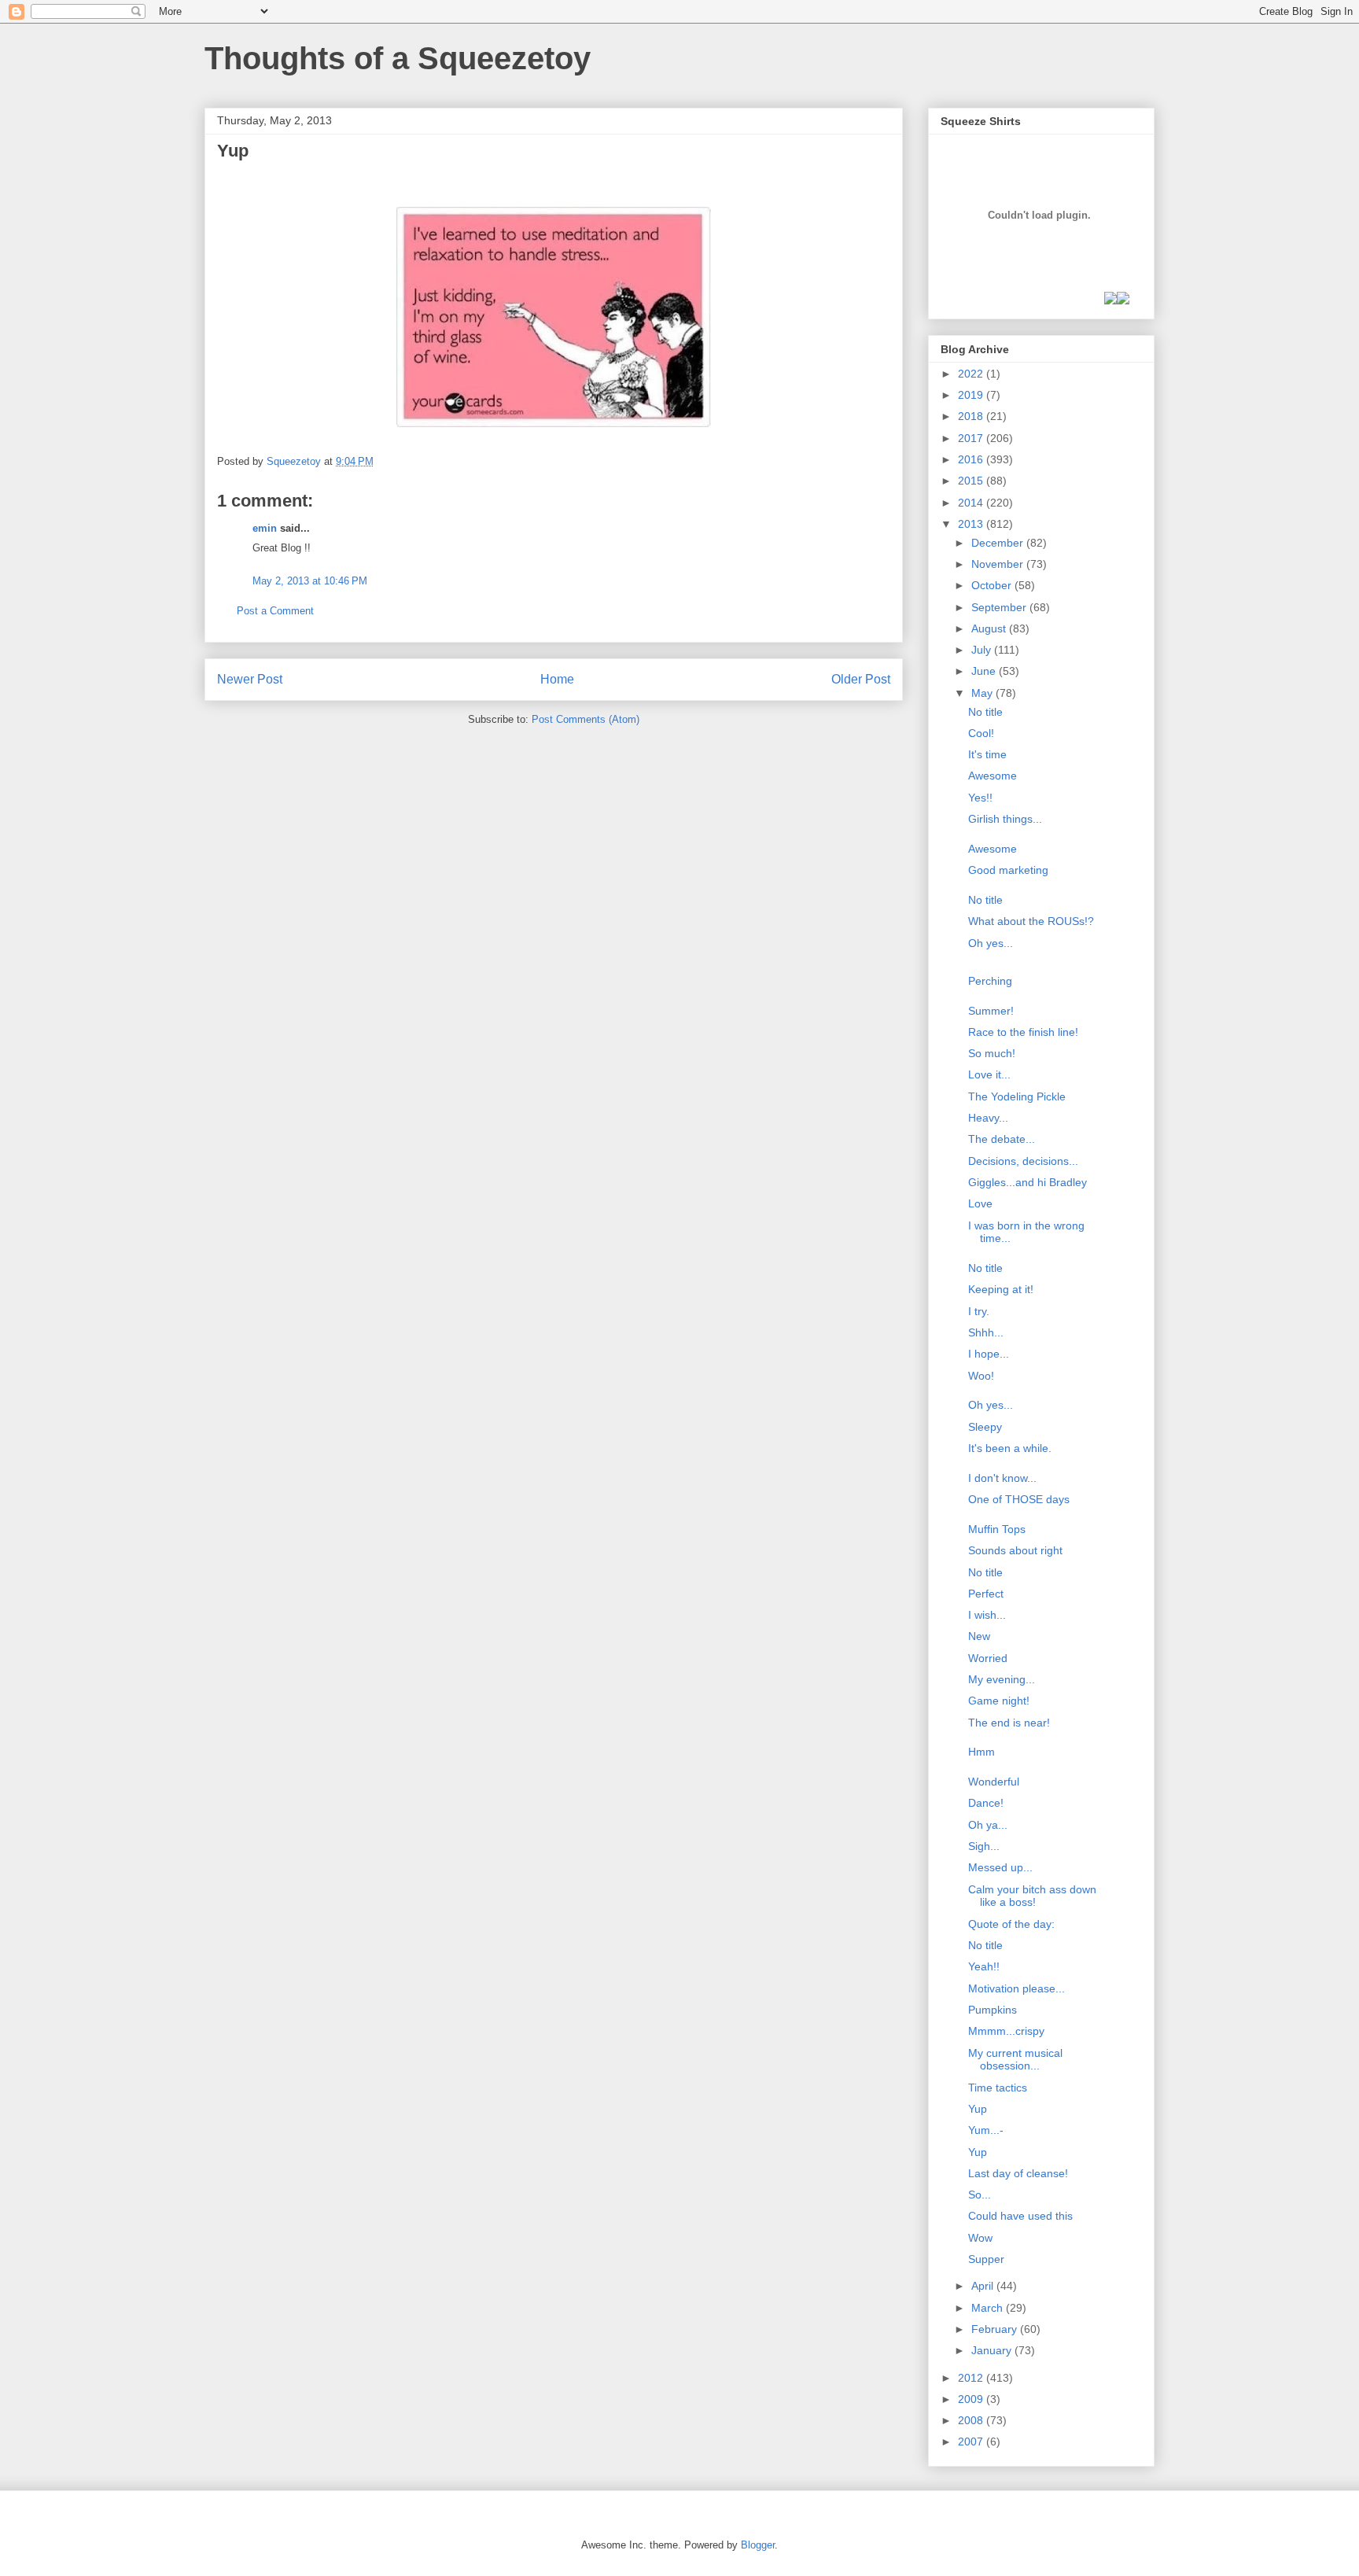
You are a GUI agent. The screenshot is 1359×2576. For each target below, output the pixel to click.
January (993, 2350)
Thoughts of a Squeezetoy (398, 58)
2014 (972, 503)
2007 (972, 2441)
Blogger (758, 2545)
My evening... (1002, 1679)
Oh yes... (991, 943)
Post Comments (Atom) (586, 719)
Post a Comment (275, 611)
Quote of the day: (1011, 1924)
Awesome (993, 776)
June (985, 671)
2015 (972, 481)
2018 (972, 416)
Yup (978, 2109)
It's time (987, 754)
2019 (972, 395)
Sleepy (985, 1427)
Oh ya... (988, 1825)
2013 (972, 524)
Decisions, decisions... (1023, 1161)
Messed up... (1000, 1867)
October (993, 585)
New (979, 1636)
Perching (990, 981)
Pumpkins (993, 2010)
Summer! (991, 1011)
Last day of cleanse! (1018, 2173)
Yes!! (980, 798)
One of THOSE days (1019, 1499)
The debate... (1002, 1139)
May (983, 693)
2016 (972, 459)
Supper (986, 2259)
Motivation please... (1016, 1988)
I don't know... (1002, 1478)
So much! (992, 1053)
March (989, 2308)
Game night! (999, 1701)
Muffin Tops (997, 1529)
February (996, 2329)
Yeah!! (984, 1966)
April (984, 2286)
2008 (972, 2420)
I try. (979, 1311)
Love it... (989, 1074)
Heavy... (988, 1118)
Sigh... (984, 1846)
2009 (972, 2399)
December (999, 543)
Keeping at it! (1001, 1289)
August (990, 628)
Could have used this (1020, 2216)
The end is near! (1009, 1723)
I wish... (987, 1615)
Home (557, 679)
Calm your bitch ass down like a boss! (1032, 1896)
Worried (988, 1658)
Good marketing (1008, 870)
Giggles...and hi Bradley (1028, 1182)
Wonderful (994, 1782)
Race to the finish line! (1023, 1032)
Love (980, 1203)
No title (985, 712)
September (1000, 607)
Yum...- (986, 2130)
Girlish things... (1005, 819)
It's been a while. (1010, 1448)
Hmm (981, 1752)
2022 (972, 374)
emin (265, 528)
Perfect (986, 1594)
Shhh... (986, 1332)
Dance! (986, 1803)
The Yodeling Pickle (1017, 1096)
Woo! (981, 1376)
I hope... (989, 1354)
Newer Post (250, 679)
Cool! (981, 733)
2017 (972, 438)
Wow (980, 2238)
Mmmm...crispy (1006, 2031)
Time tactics (998, 2088)
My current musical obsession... (1015, 2060)
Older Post (861, 679)
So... (980, 2195)
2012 (972, 2378)
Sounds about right (1015, 1550)
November (999, 564)
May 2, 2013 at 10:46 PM (310, 581)
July (983, 650)
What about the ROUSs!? (1031, 921)
